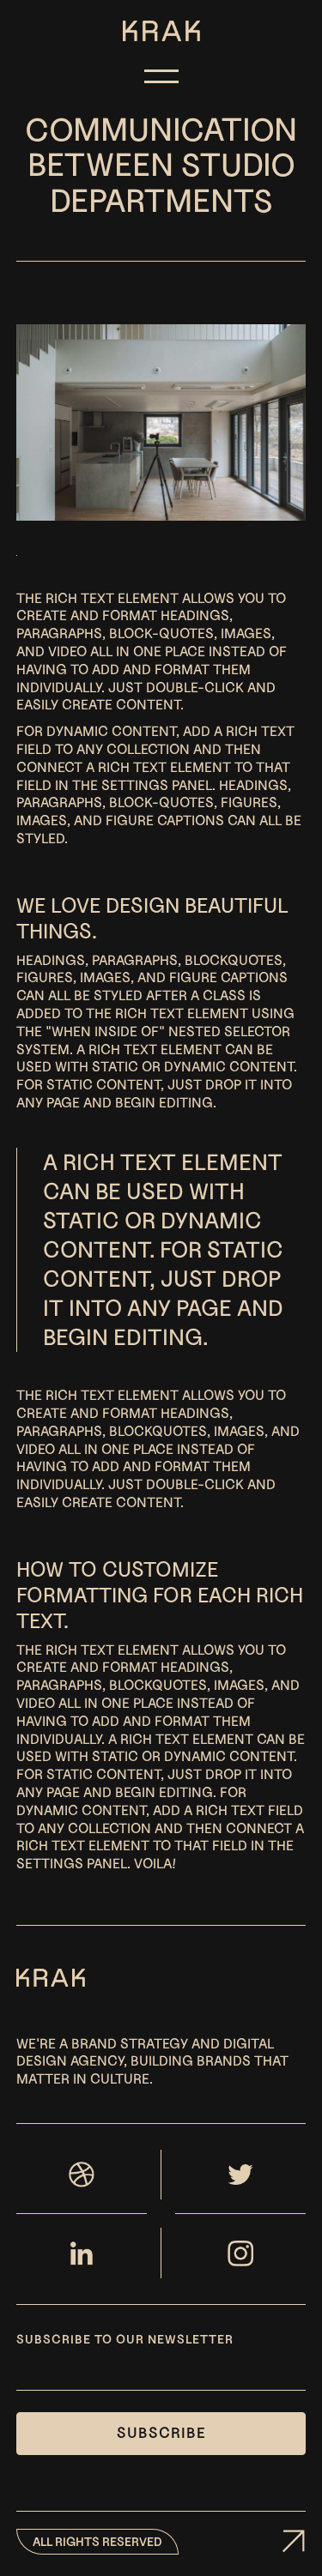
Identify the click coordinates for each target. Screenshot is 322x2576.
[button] (161, 72)
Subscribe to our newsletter (125, 2339)
